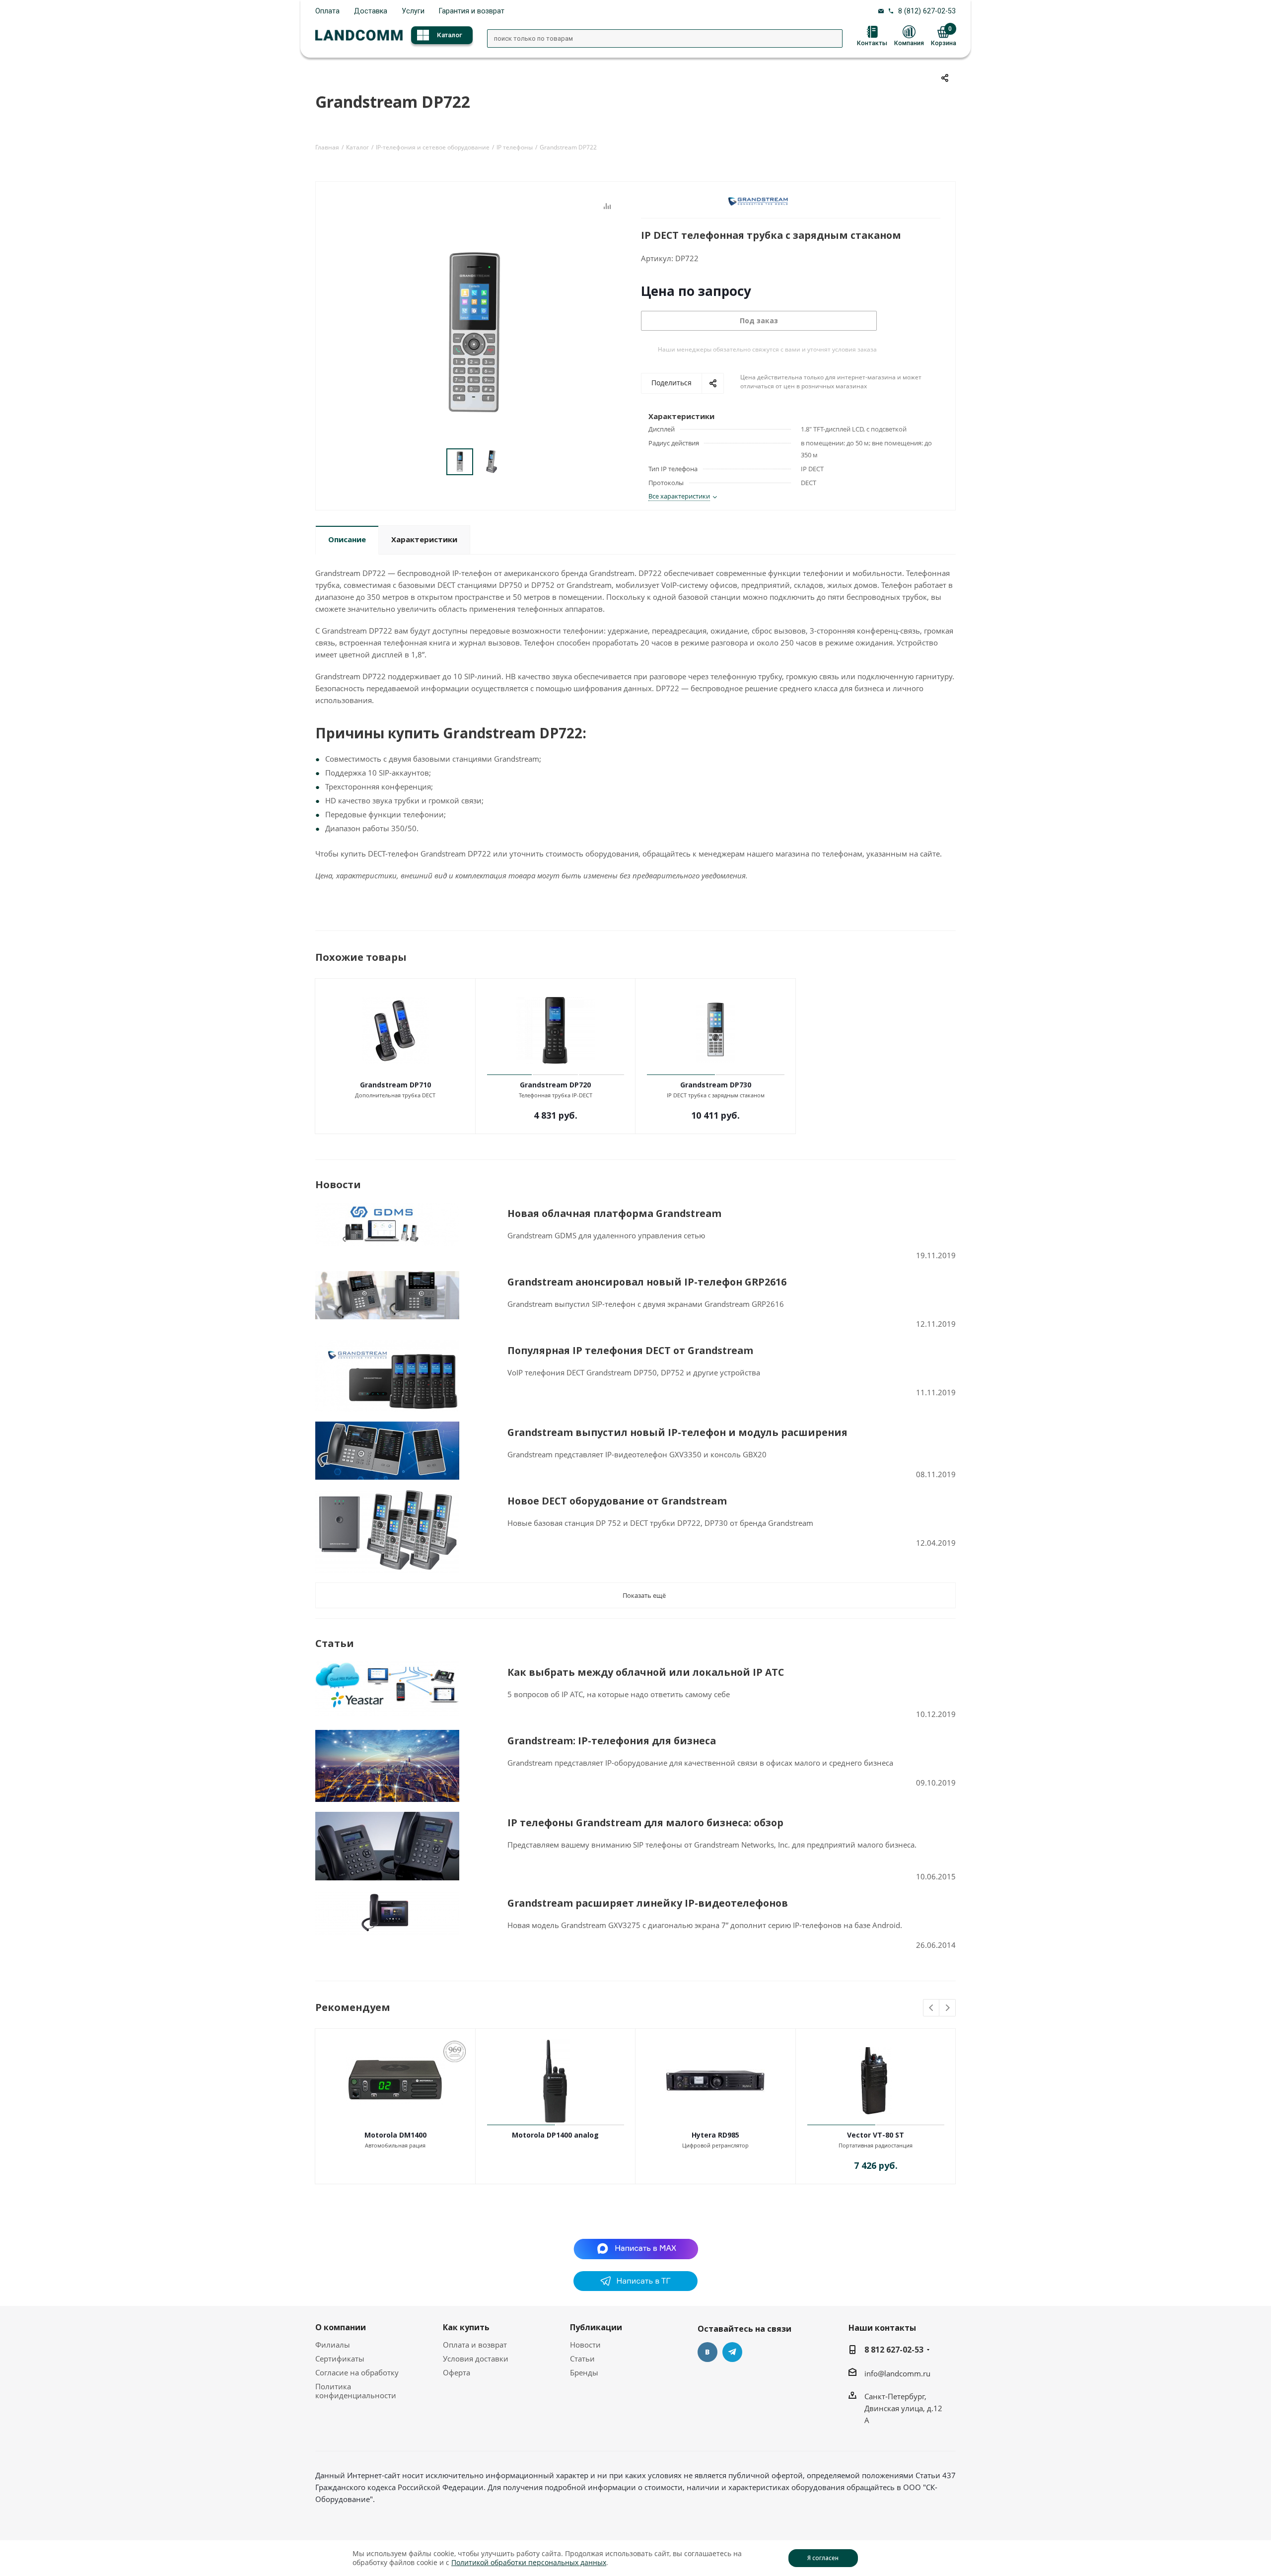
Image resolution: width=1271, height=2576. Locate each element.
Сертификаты (340, 2359)
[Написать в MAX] (636, 2248)
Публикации (596, 2327)
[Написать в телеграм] (635, 2288)
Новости (585, 2345)
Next (948, 2008)
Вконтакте (707, 2352)
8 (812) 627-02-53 (927, 11)
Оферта (457, 2372)
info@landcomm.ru (897, 2373)
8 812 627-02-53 (894, 2350)
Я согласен (823, 2558)
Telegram (732, 2352)
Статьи (582, 2359)
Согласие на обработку (357, 2372)
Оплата (327, 11)
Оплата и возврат (475, 2345)
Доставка (371, 11)
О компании (341, 2327)
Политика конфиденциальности (356, 2391)
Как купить (466, 2327)
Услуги (413, 11)
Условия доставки (476, 2359)
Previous (932, 2008)
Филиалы (333, 2345)
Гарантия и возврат (472, 11)
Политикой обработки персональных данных (529, 2562)
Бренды (584, 2372)
